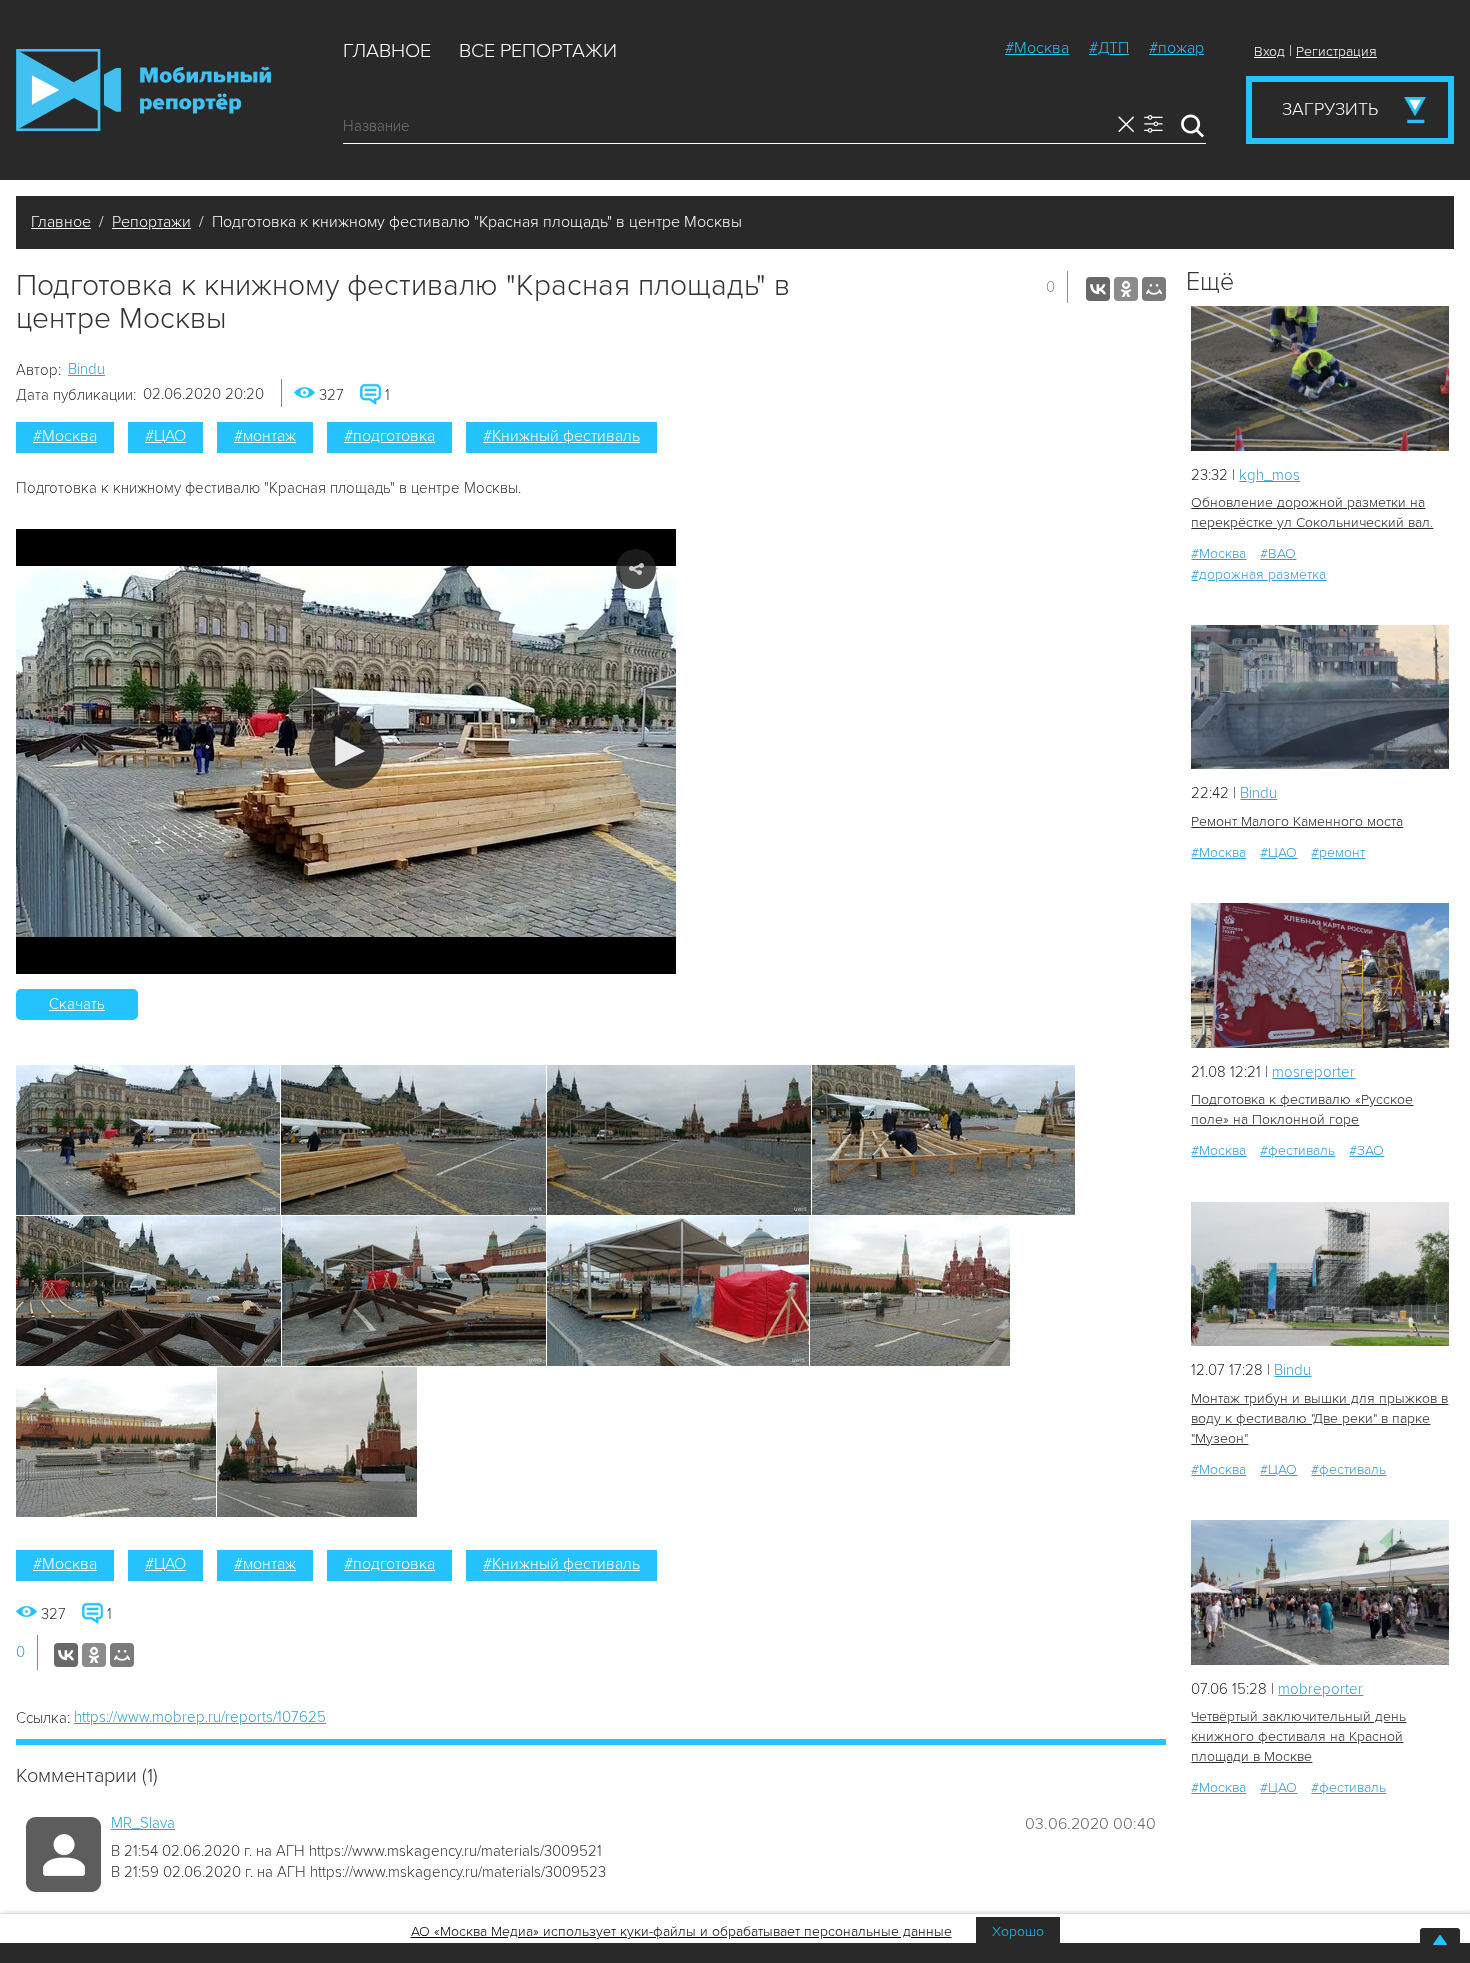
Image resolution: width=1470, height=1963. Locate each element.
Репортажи (151, 222)
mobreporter (1320, 1689)
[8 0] (1320, 378)
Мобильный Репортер (143, 90)
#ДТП (1109, 48)
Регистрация (1336, 51)
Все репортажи (538, 51)
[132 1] (1320, 1592)
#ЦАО (165, 436)
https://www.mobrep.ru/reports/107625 (200, 1717)
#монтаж (265, 436)
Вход (1269, 51)
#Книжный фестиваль (561, 436)
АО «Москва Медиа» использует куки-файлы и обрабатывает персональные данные (681, 1931)
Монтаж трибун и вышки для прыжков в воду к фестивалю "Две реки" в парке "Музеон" (1319, 1418)
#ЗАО (1366, 1150)
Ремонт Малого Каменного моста (1297, 821)
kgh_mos (1269, 475)
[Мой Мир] (1154, 289)
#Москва (1037, 48)
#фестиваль (1297, 1150)
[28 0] (1320, 975)
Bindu (86, 369)
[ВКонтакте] (1098, 289)
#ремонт (1338, 852)
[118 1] (1320, 1274)
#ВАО (1278, 553)
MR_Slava (143, 1823)
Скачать (77, 1004)
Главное (387, 51)
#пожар (1176, 48)
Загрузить (1330, 109)
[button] (346, 751)
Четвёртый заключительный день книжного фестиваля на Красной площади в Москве (1298, 1736)
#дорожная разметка (1258, 574)
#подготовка (389, 436)
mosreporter (1313, 1072)
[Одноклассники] (1126, 289)
